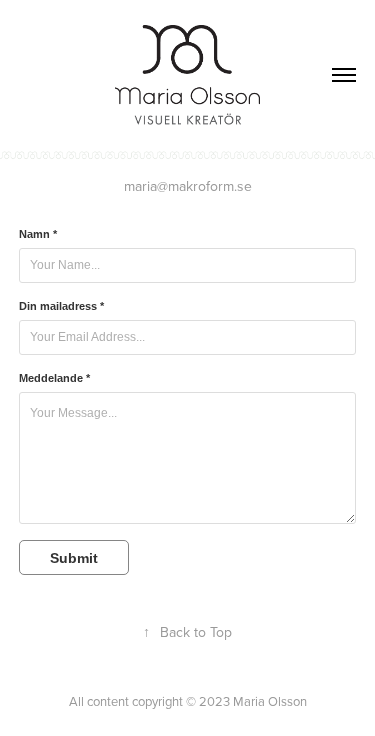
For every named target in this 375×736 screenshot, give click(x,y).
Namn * (38, 234)
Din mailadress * (61, 306)
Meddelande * (54, 378)
